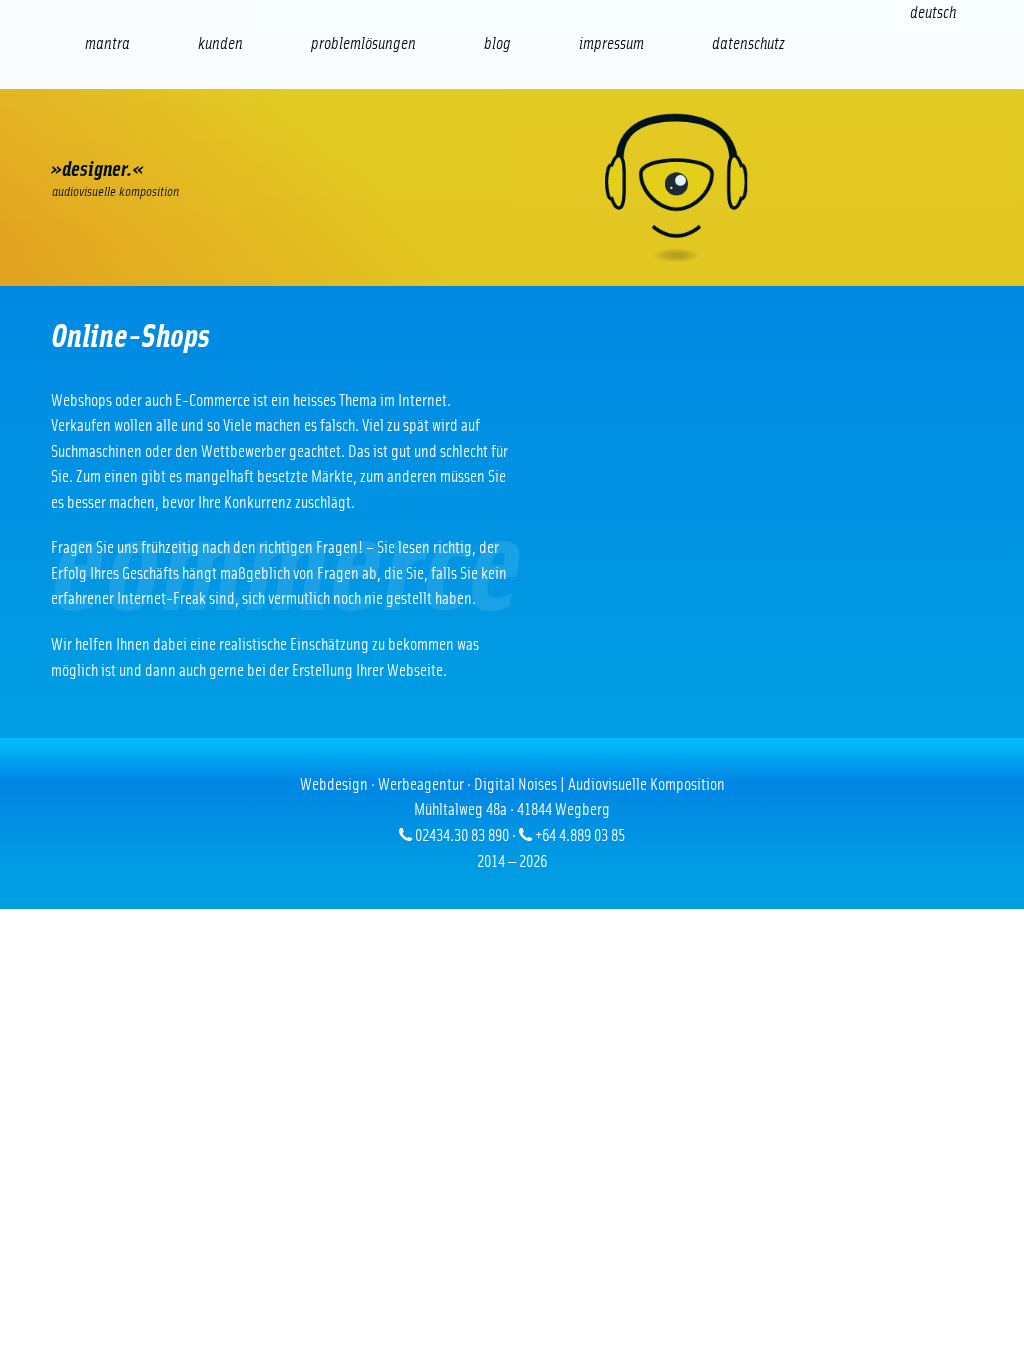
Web (94, 135)
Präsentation (433, 135)
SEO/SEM (263, 135)
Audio (348, 135)
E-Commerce (179, 135)
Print (519, 135)
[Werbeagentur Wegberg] (512, 187)
